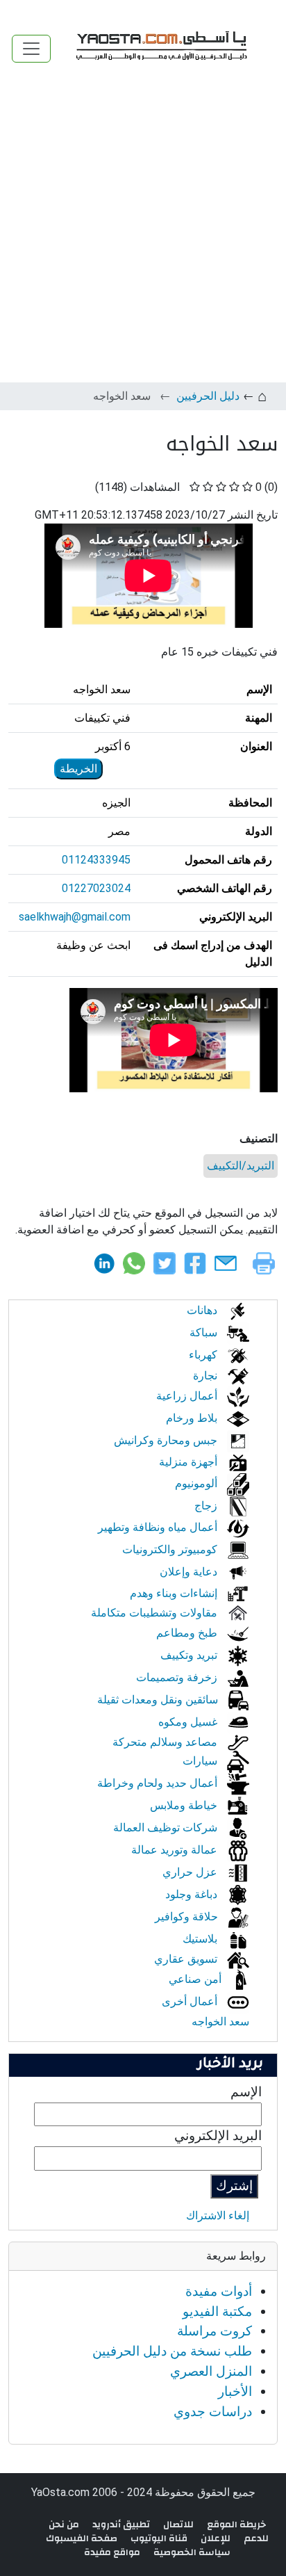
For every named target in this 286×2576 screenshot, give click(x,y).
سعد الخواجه (220, 2022)
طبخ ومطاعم (188, 1633)
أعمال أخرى (191, 2001)
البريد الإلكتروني (218, 2136)
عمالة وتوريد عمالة (176, 1850)
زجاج (207, 1506)
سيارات (201, 1761)
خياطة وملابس (185, 1805)
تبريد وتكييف (190, 1655)
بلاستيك (201, 1939)
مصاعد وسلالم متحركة (166, 1742)
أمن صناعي (196, 1979)
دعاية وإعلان (190, 1572)
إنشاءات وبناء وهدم (175, 1593)
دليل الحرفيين (208, 396)
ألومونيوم (197, 1483)
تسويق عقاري (187, 1959)
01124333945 (96, 860)
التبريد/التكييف (241, 1166)
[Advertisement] (143, 232)
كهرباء (204, 1355)
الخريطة (78, 769)
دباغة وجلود (193, 1894)
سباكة (205, 1332)
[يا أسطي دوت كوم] (160, 48)
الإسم (246, 2092)
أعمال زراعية (188, 1396)
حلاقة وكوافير (188, 1917)
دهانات (203, 1310)
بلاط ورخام (193, 1418)
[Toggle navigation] (31, 49)
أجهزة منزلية (190, 1462)
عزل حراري (191, 1872)
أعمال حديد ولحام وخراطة (159, 1783)
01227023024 (96, 888)
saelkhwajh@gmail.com (75, 917)
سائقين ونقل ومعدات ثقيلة (159, 1700)
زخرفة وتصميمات (178, 1677)
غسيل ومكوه (189, 1722)
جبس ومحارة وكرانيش (167, 1440)
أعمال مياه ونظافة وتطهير (159, 1527)
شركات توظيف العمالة (167, 1828)
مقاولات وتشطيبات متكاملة (155, 1613)
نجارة (207, 1376)
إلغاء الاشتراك (218, 2215)
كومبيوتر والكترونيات (171, 1549)
